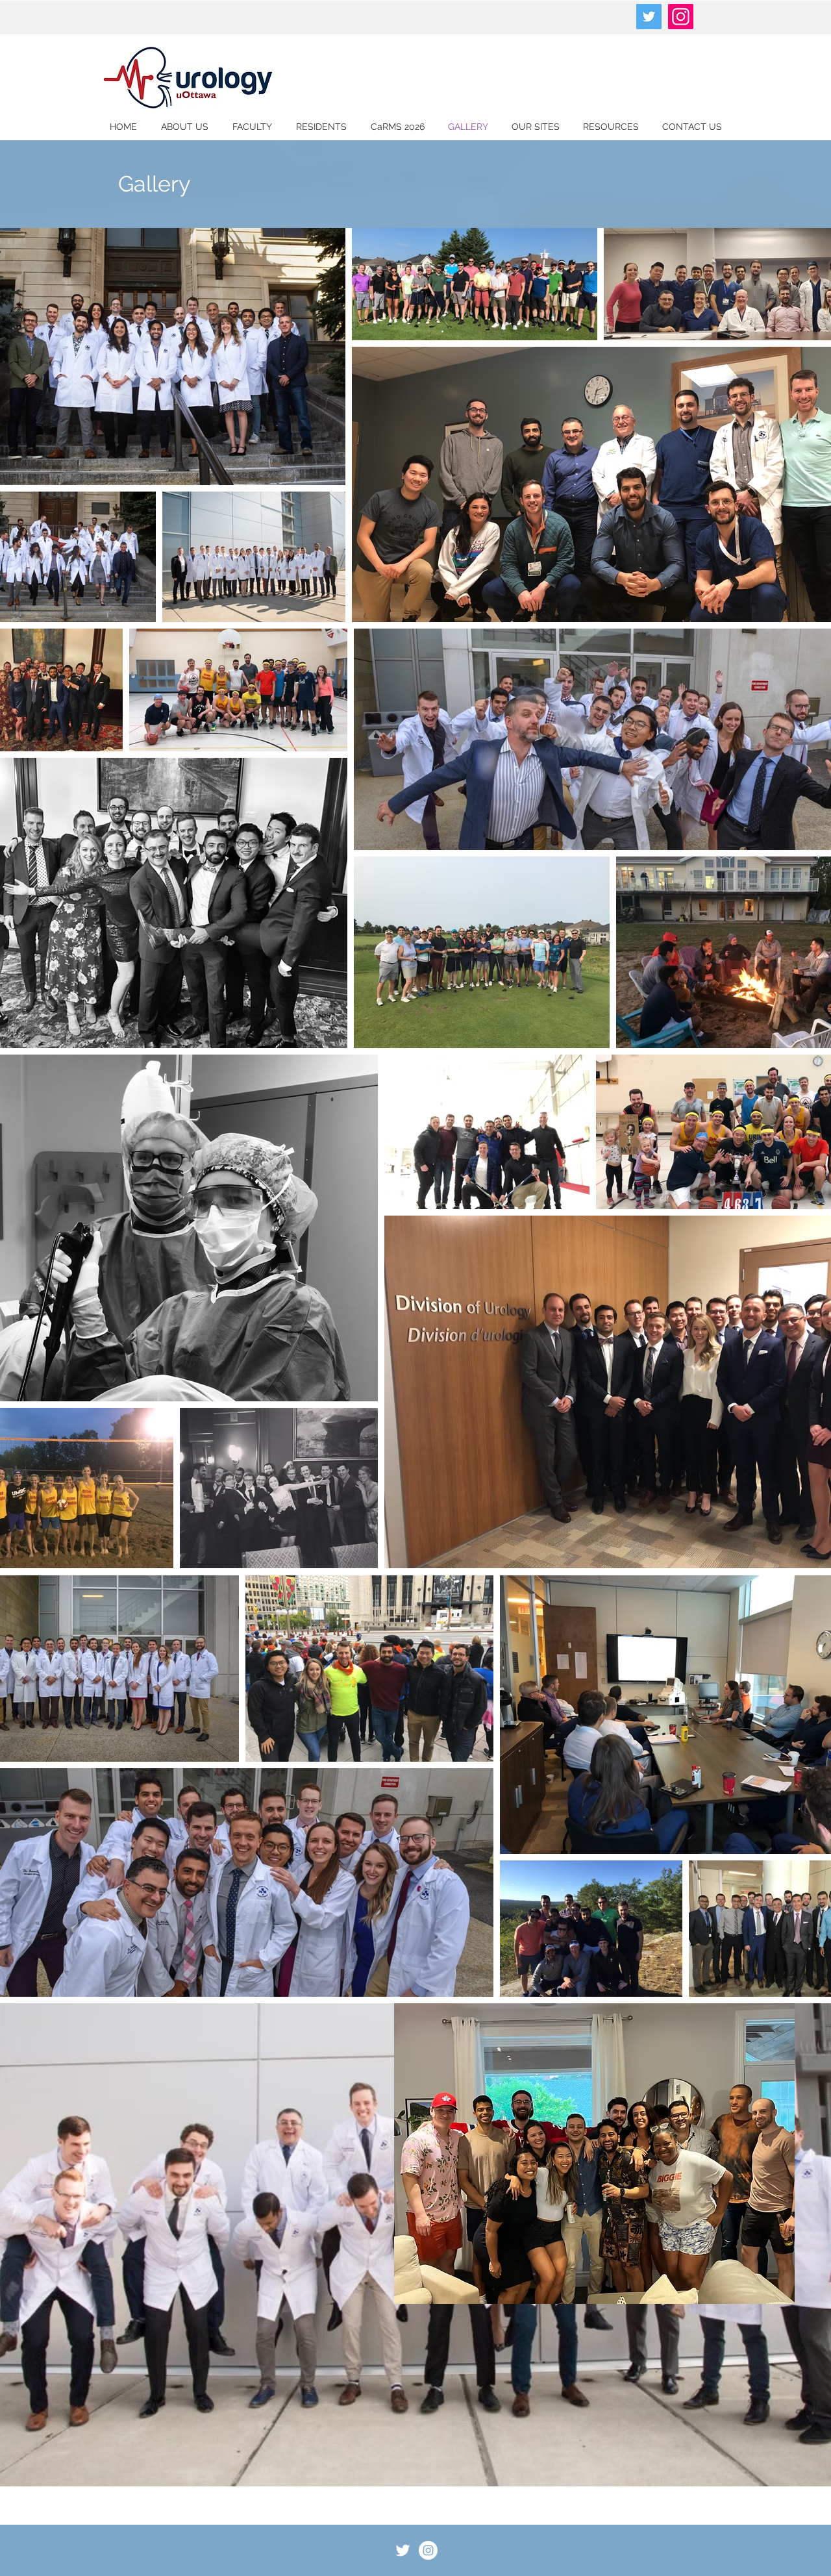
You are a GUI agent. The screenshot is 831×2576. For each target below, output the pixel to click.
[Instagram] (681, 17)
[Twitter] (649, 17)
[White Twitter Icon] (403, 2550)
